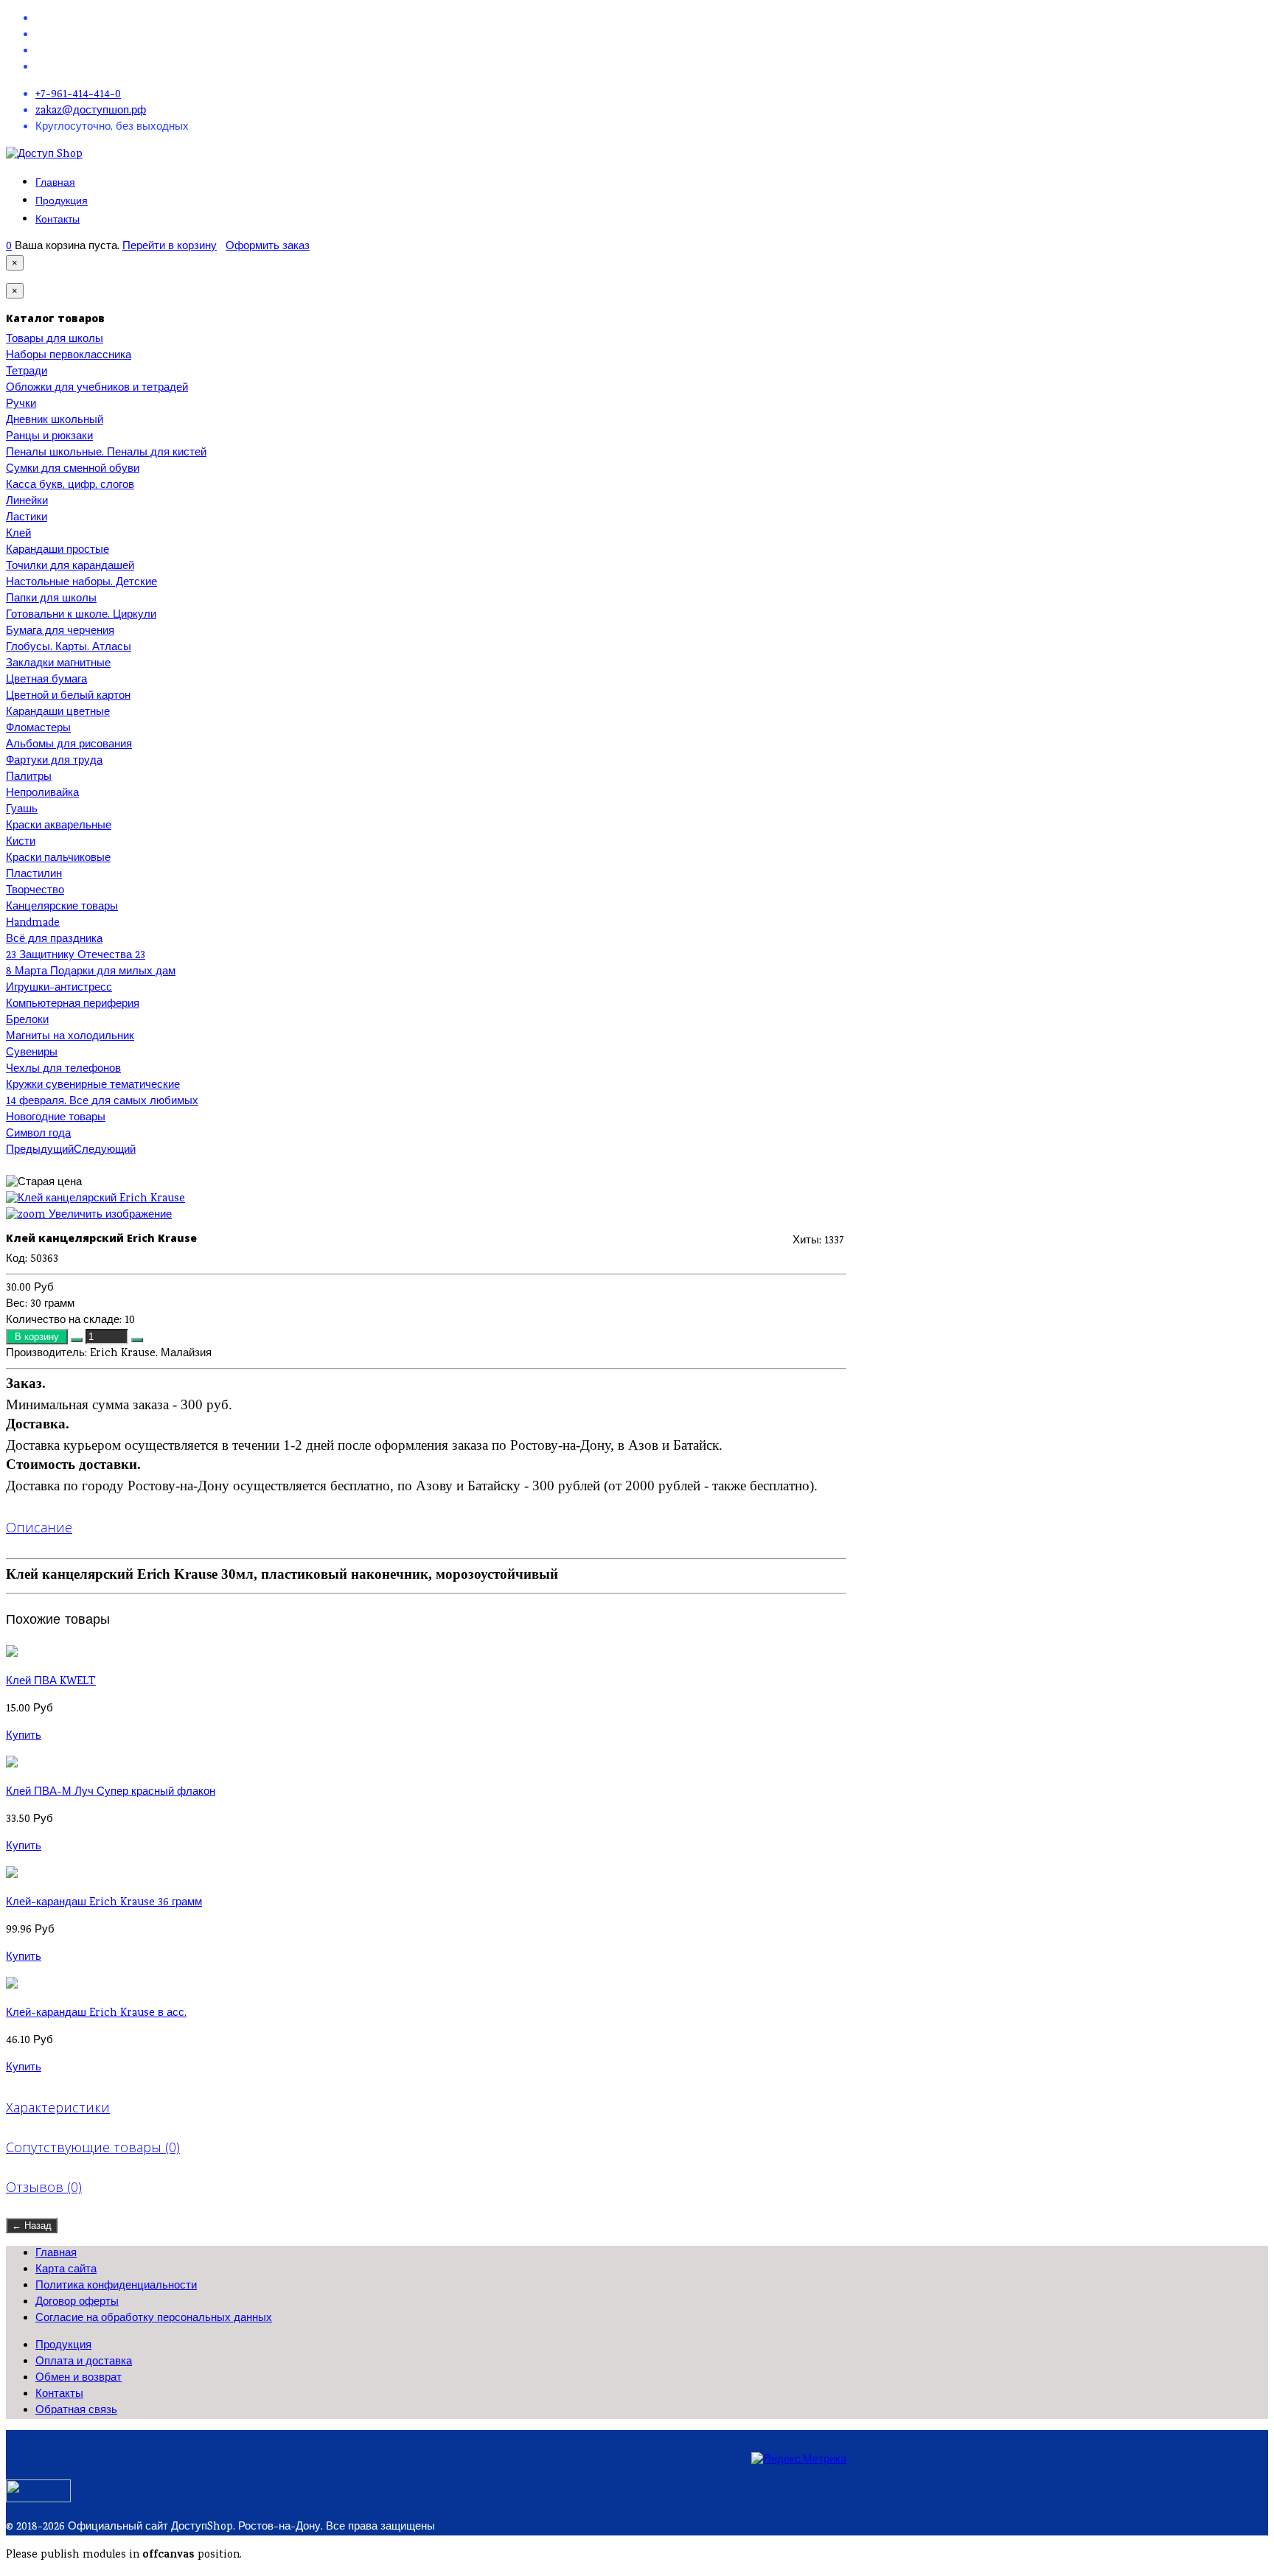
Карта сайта (66, 2270)
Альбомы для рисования (69, 745)
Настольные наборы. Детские (81, 583)
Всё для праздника (54, 940)
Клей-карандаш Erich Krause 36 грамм (104, 1903)
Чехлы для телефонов (63, 1069)
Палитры (29, 778)
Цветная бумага (46, 680)
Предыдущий (40, 1151)
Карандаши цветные (58, 713)
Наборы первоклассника (69, 356)
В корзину (38, 1337)
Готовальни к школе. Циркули (81, 615)
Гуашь (22, 810)
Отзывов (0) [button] (44, 2187)
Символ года (38, 1134)
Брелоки (27, 1021)
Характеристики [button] (58, 2107)
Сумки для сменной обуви (73, 470)
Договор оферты (77, 2303)
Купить (24, 1736)
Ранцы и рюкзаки (49, 437)
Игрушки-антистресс (59, 988)
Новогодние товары (56, 1118)
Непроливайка (42, 794)
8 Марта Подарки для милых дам (91, 972)
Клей (18, 534)
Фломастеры (38, 729)
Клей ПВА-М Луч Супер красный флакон (111, 1793)
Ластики (27, 518)
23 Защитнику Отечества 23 (76, 956)
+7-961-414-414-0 (78, 95)
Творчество (35, 891)
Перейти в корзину (170, 247)
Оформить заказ (268, 247)
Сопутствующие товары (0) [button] (93, 2147)
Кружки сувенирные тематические (93, 1086)
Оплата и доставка (84, 2362)
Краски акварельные (59, 826)
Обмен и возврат (79, 2378)
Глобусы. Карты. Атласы (69, 648)
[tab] (426, 1527)
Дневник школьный (55, 421)
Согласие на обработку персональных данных (154, 2319)
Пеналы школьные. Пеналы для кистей (106, 453)
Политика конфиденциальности (116, 2286)
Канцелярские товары (62, 907)
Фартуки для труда (54, 761)
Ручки (21, 405)
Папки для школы (51, 599)
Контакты (58, 219)
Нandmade (33, 924)
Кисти (21, 842)
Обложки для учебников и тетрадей (97, 388)
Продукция (62, 201)
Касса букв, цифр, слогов (70, 486)
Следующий (105, 1151)
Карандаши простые (58, 551)
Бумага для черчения (60, 632)
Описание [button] (39, 1527)
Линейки (27, 502)
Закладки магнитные (58, 664)
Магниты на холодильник (70, 1037)
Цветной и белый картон (68, 697)
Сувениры (32, 1053)
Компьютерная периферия (73, 1005)
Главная (55, 182)
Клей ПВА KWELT (51, 1682)
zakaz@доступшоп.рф (91, 111)
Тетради (27, 372)
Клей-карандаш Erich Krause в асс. (96, 2014)
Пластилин (34, 875)
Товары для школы (55, 340)
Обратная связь (76, 2411)
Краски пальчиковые (58, 859)
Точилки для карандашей (70, 567)
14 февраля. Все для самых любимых (102, 1102)
